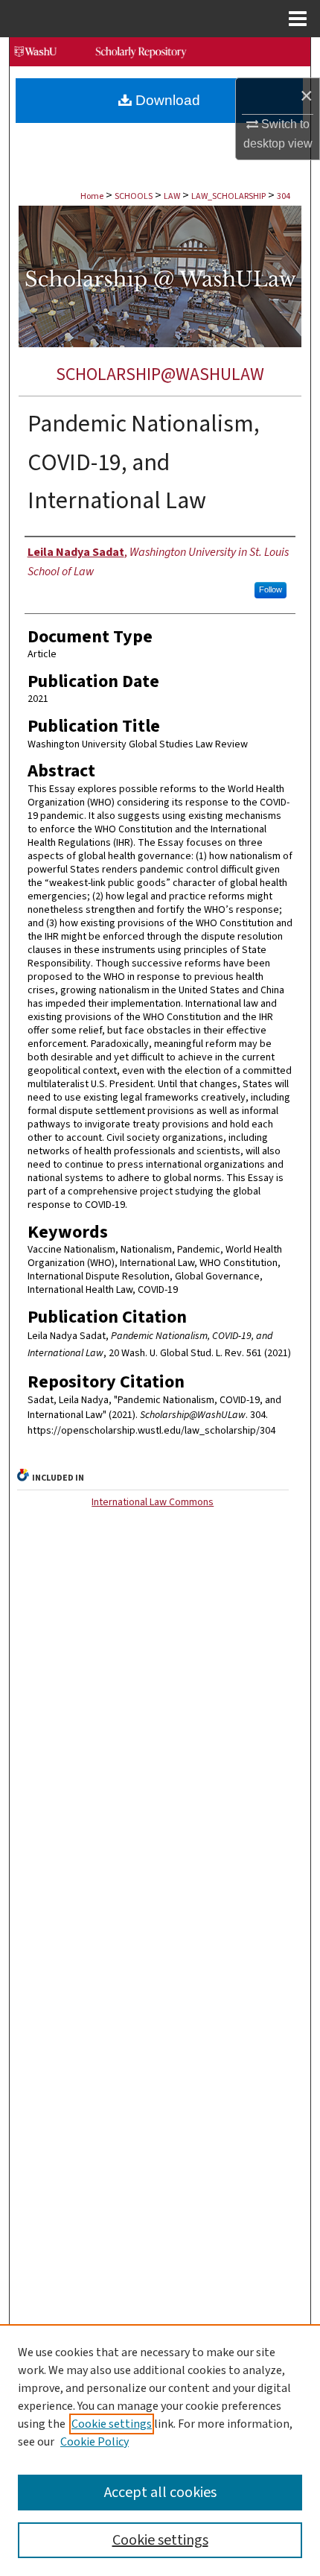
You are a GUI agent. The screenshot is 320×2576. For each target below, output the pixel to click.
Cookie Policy (95, 2442)
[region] (160, 2450)
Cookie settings (112, 2424)
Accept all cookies (160, 2493)
